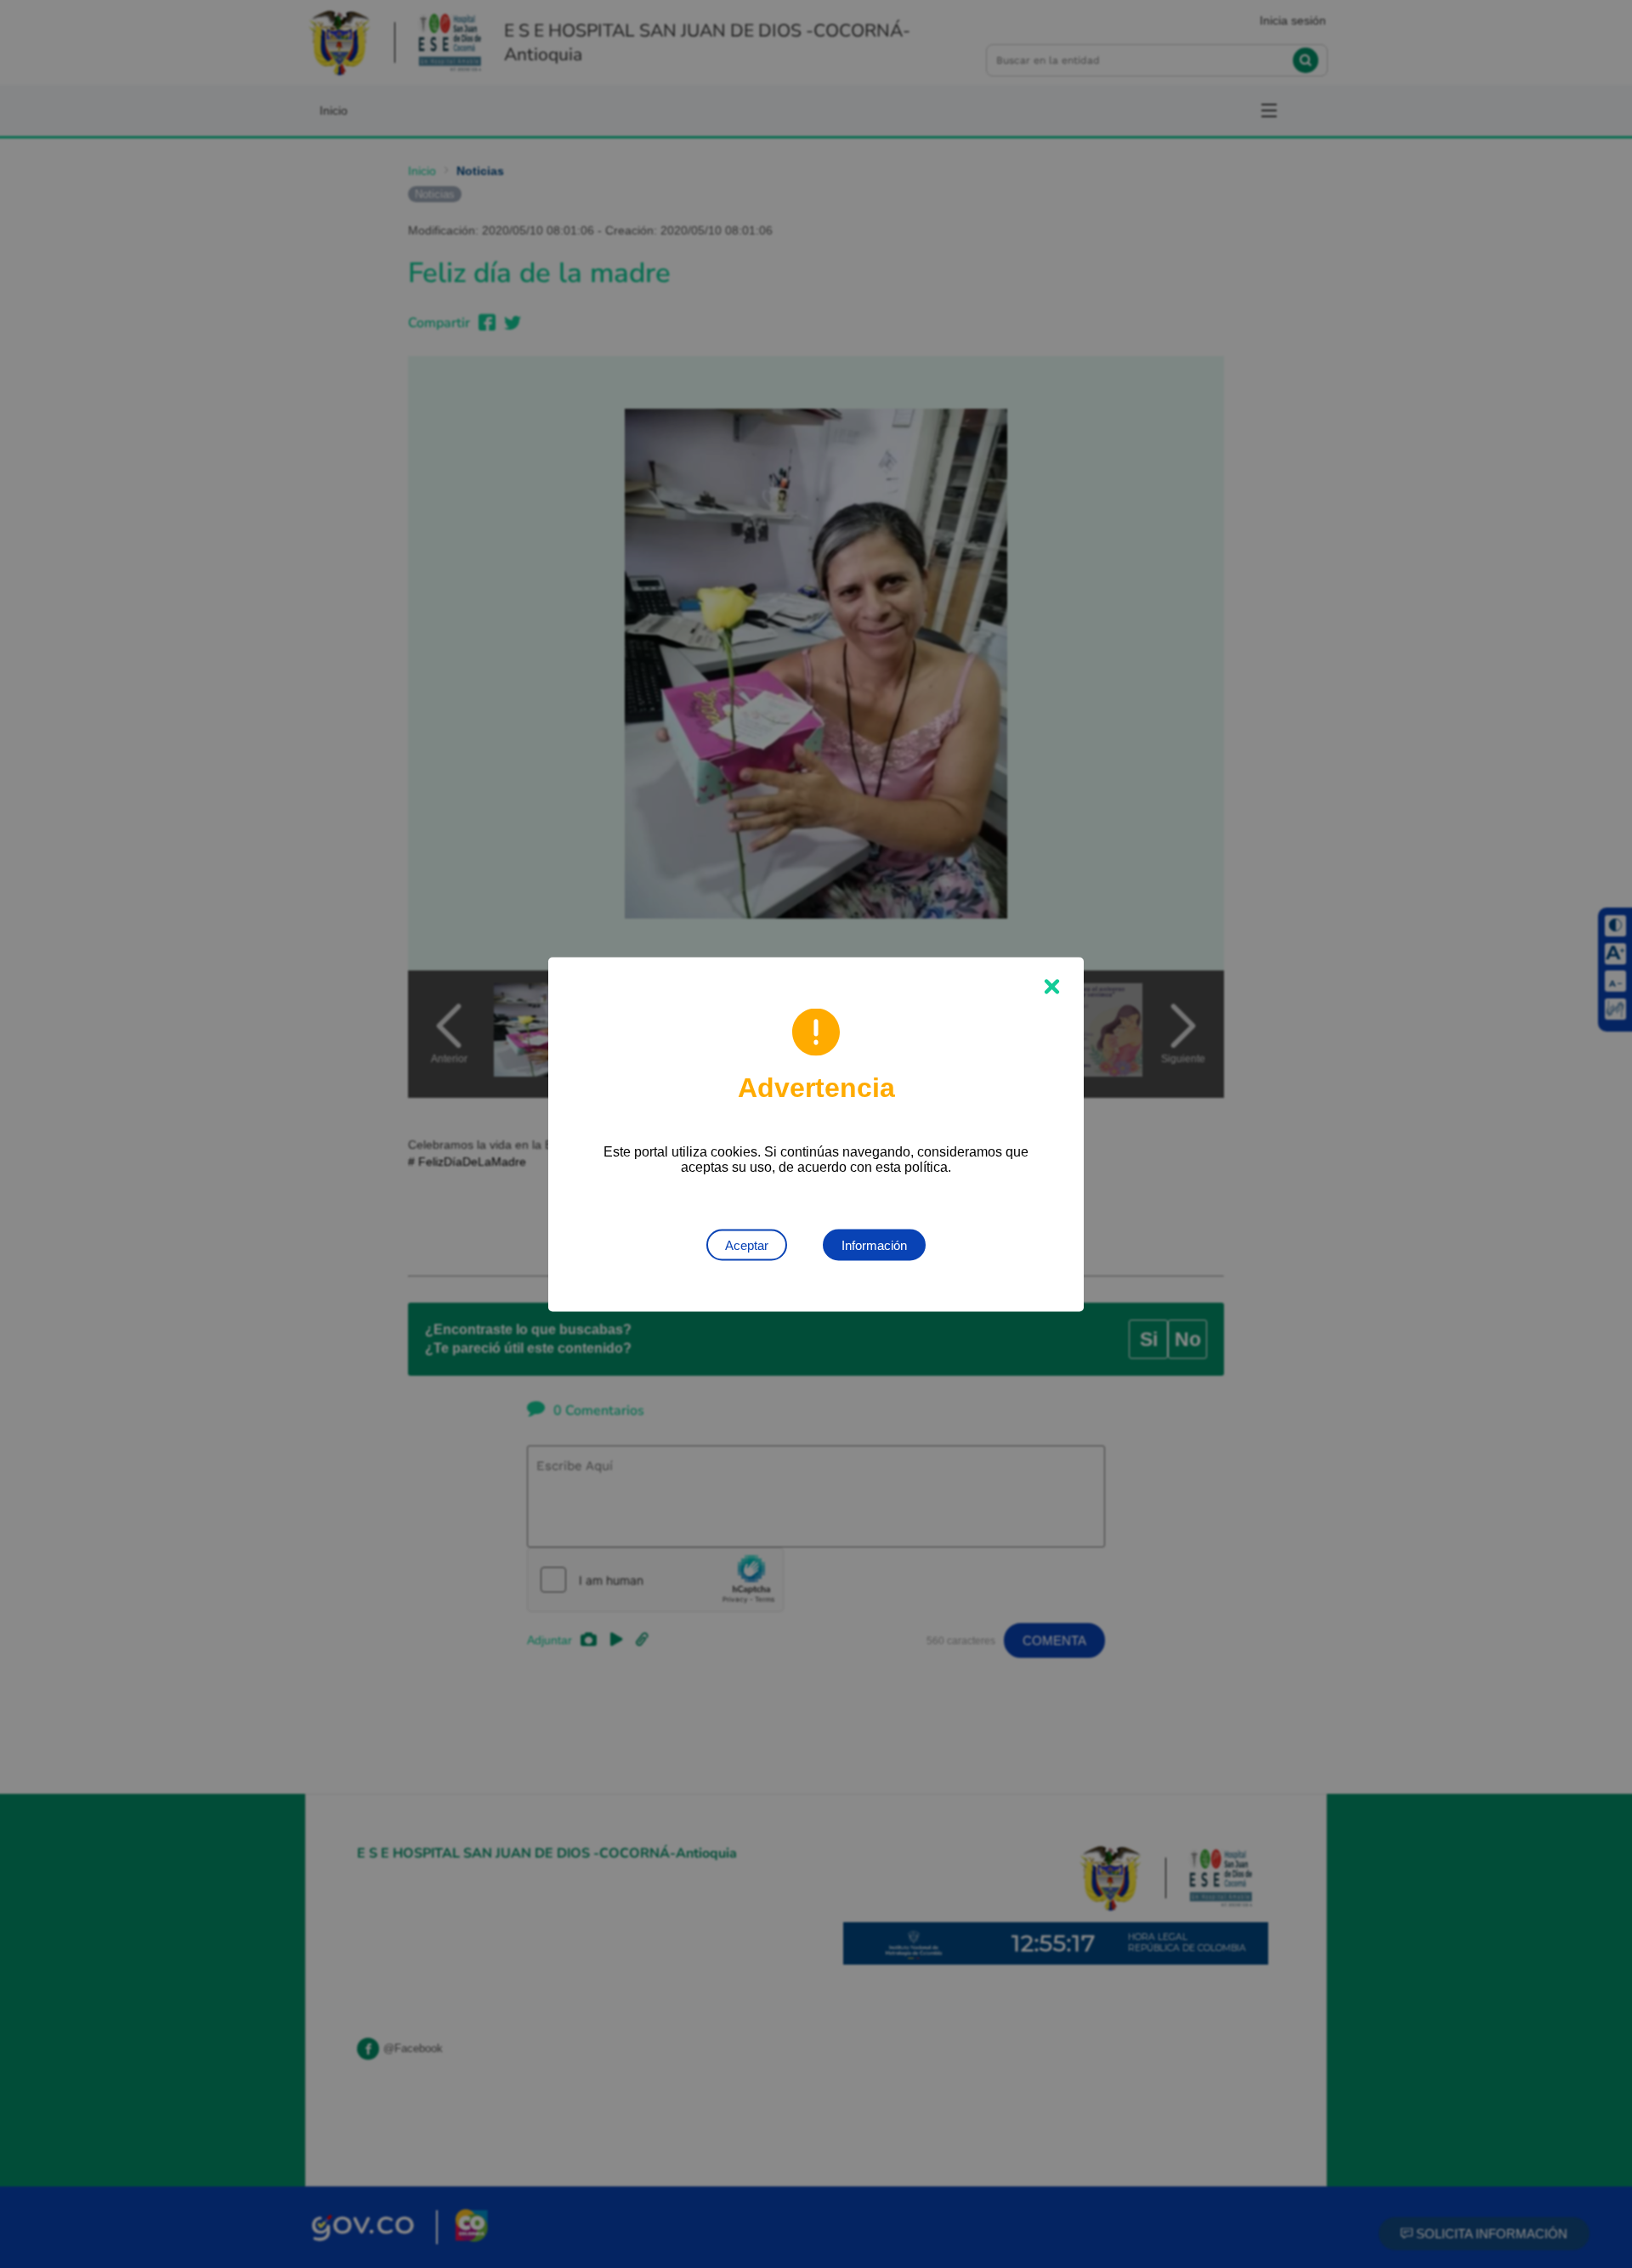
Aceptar (747, 1244)
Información (874, 1244)
